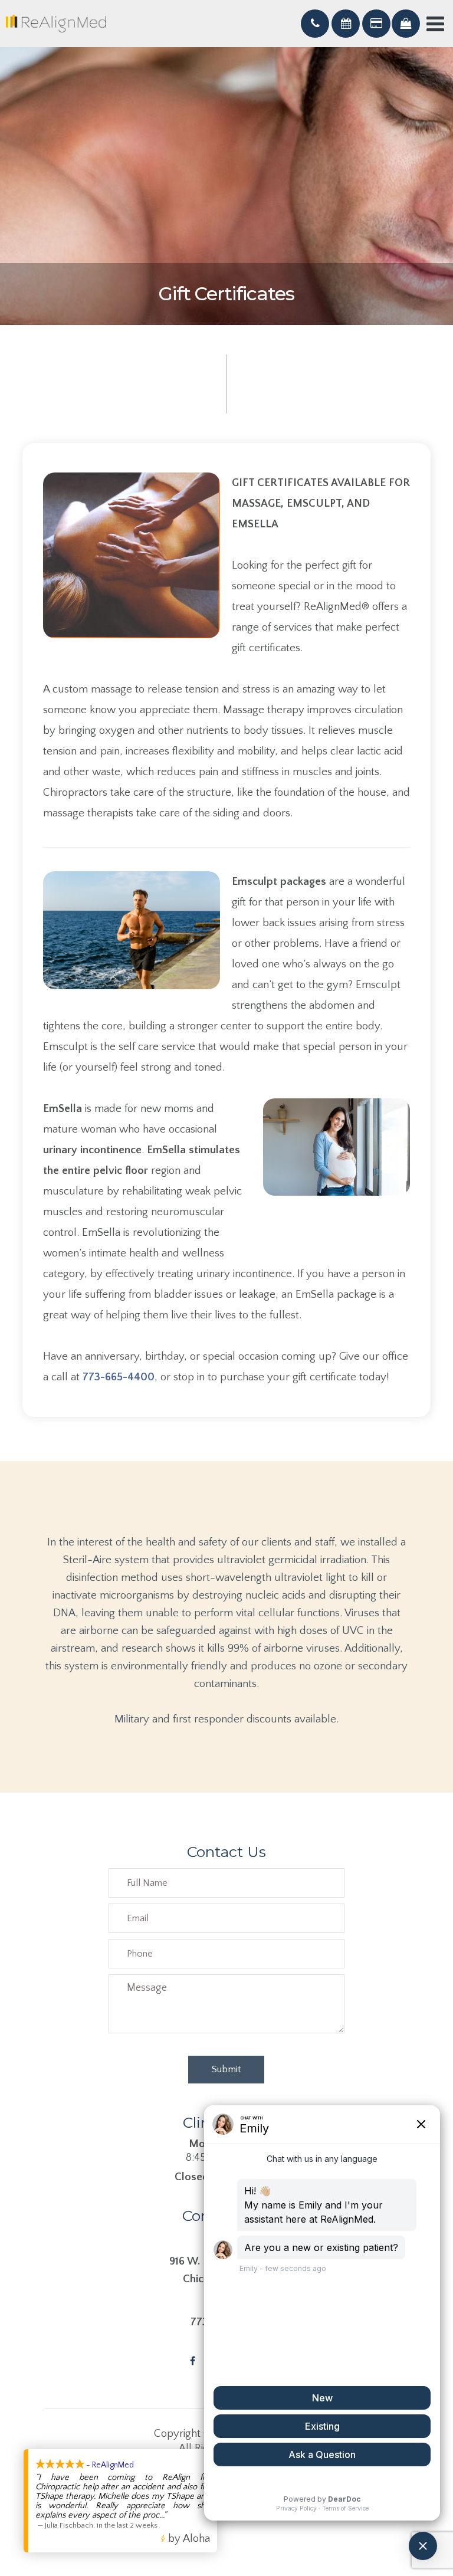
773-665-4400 (119, 1377)
